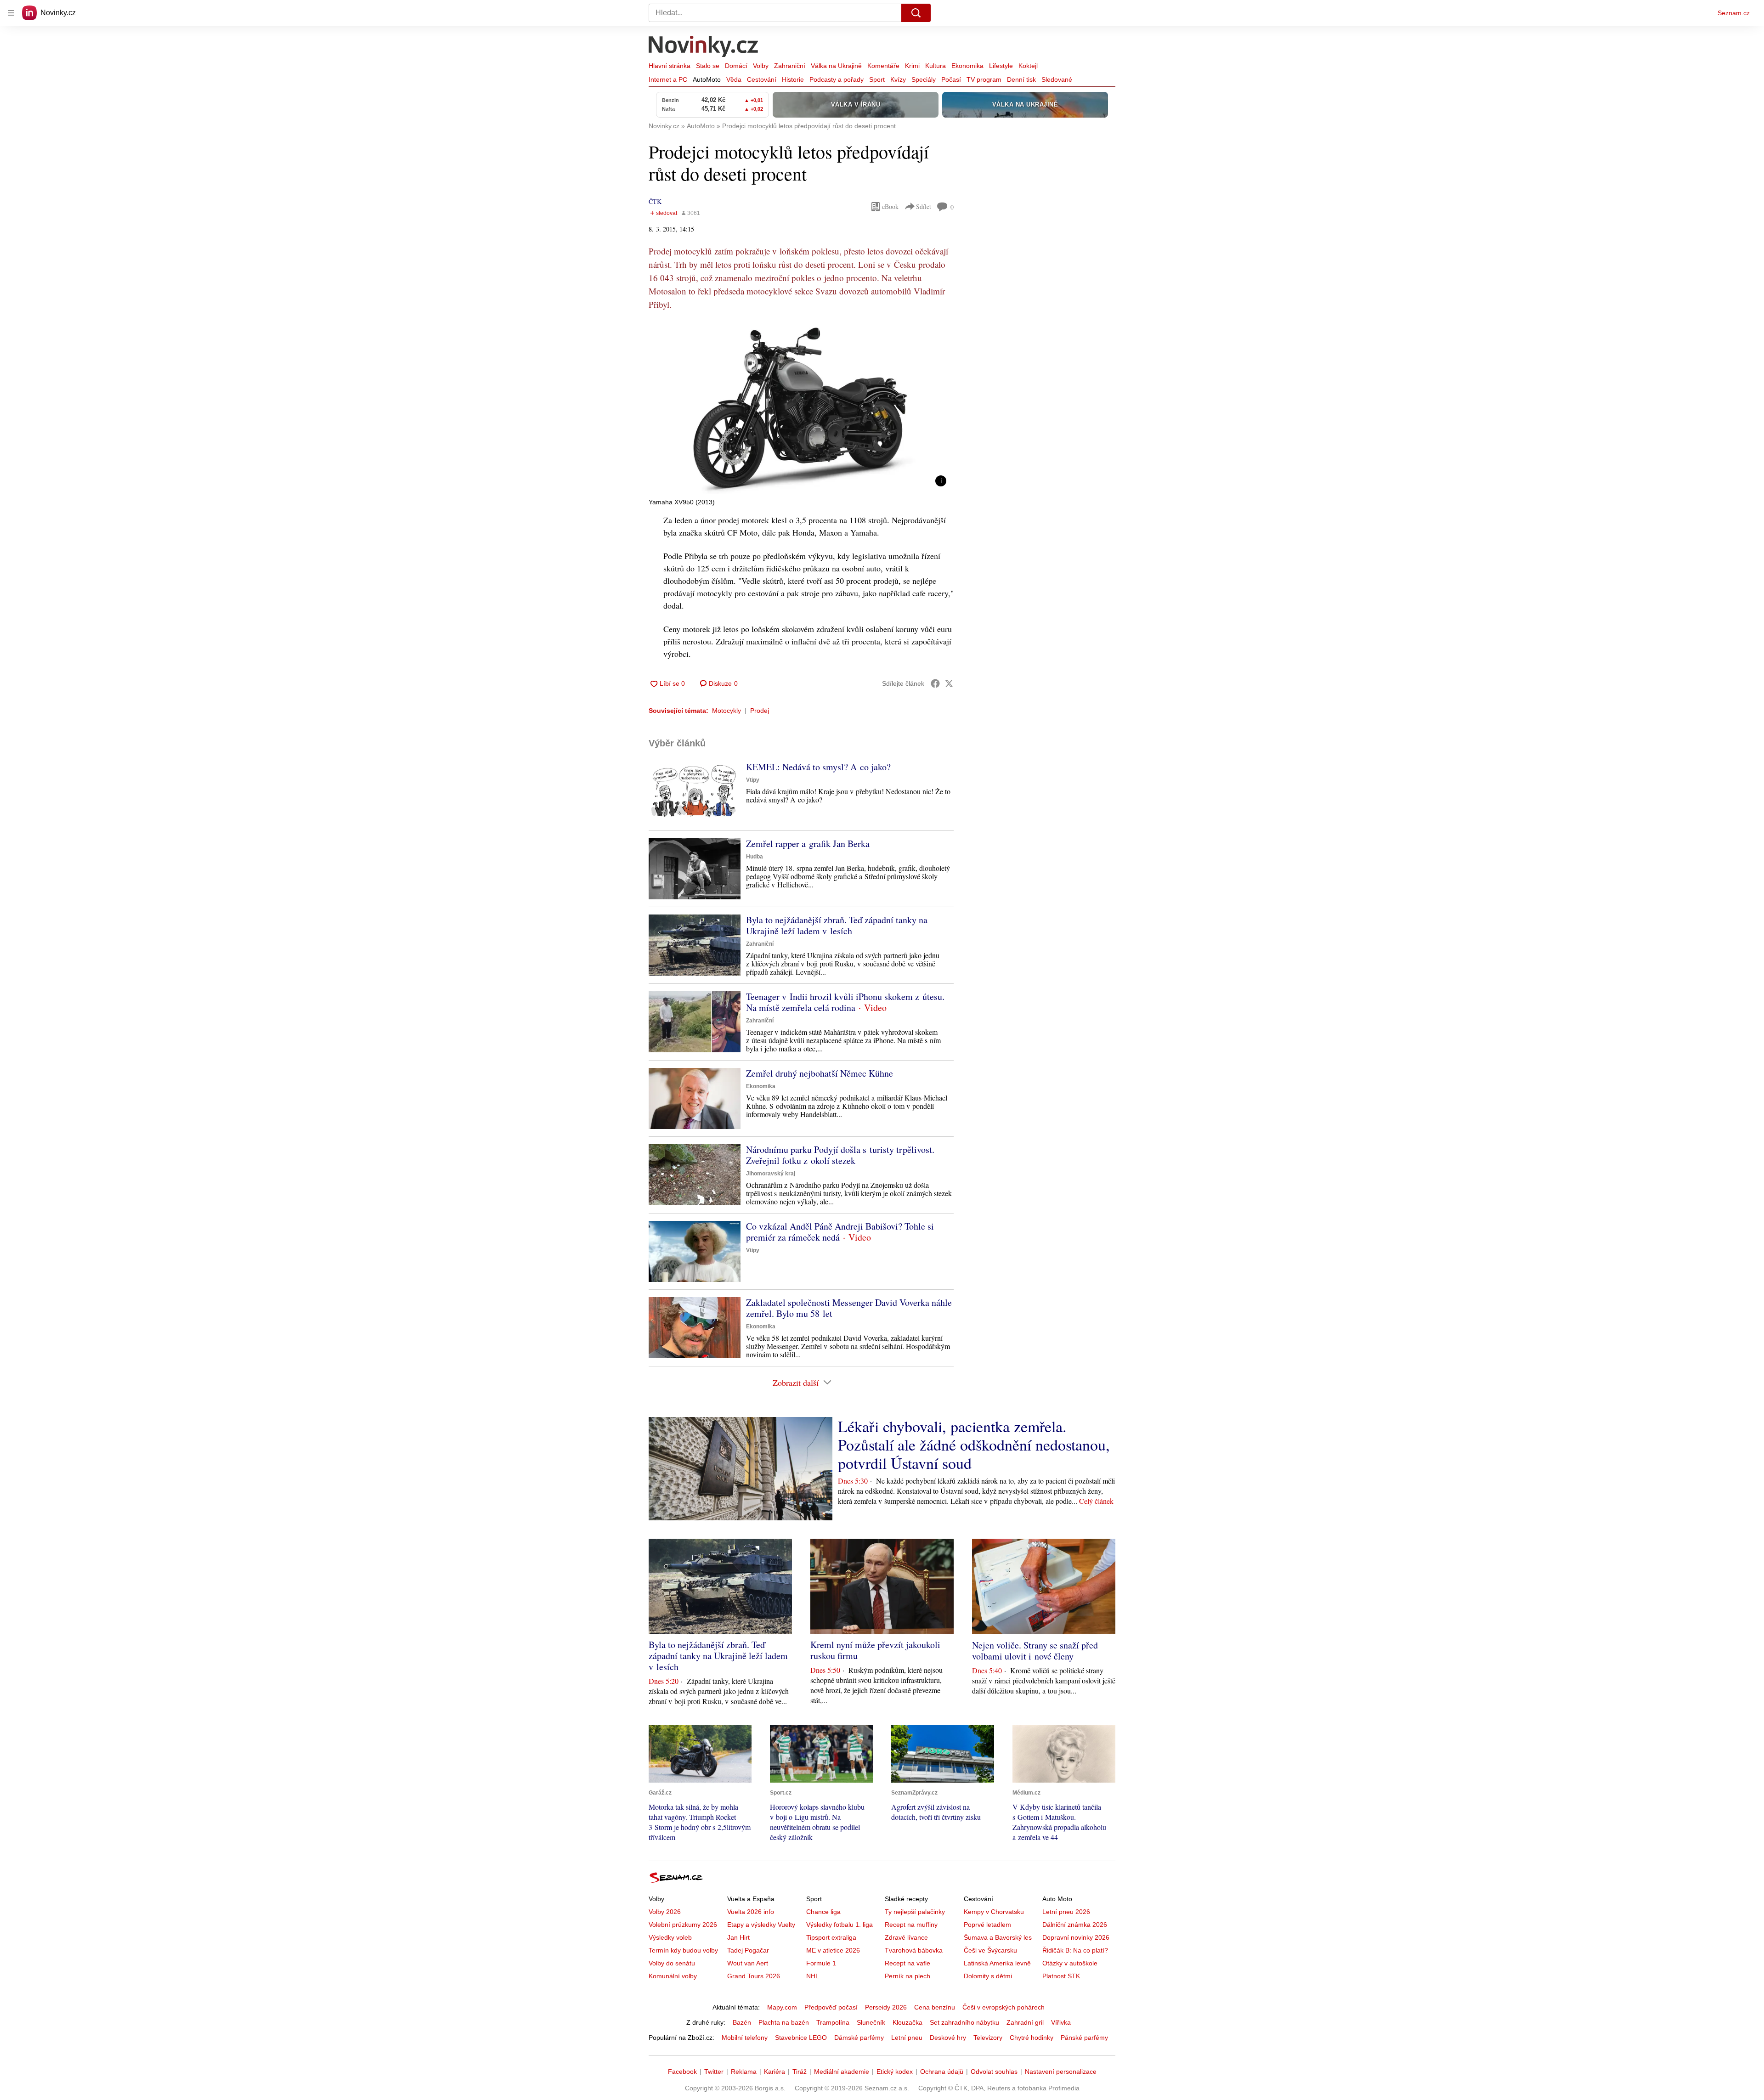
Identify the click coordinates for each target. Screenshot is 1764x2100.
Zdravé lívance (906, 1937)
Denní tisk (1021, 79)
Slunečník (871, 2022)
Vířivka (1061, 2022)
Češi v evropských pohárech (1004, 2007)
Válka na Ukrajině (836, 66)
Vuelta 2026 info (751, 1912)
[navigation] (11, 13)
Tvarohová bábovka (914, 1950)
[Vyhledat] (916, 13)
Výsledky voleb (670, 1937)
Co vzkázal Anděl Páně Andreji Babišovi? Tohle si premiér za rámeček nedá (840, 1232)
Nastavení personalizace (1061, 2072)
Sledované (1057, 79)
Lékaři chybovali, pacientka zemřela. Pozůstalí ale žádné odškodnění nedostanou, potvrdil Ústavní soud (974, 1445)
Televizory (988, 2038)
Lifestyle (1001, 66)
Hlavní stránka (670, 66)
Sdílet (924, 206)
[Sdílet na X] (949, 683)
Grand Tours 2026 (754, 1976)
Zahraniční (790, 66)
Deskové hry (948, 2038)
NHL (813, 1976)
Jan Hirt (738, 1937)
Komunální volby (673, 1976)
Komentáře (883, 66)
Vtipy (753, 780)
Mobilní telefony (745, 2038)
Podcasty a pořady (837, 79)
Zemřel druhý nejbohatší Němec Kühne (820, 1073)
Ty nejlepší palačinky (915, 1912)
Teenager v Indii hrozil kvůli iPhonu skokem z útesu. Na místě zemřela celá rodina (845, 1002)
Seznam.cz (1734, 13)
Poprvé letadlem (987, 1925)
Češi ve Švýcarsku (990, 1950)
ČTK (655, 201)
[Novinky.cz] (704, 47)
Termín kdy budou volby (683, 1950)
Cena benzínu (935, 2007)
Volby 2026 (665, 1912)
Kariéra (775, 2072)
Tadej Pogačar (748, 1950)
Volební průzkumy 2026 (683, 1925)
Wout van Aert (748, 1963)
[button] (801, 408)
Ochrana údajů (942, 2072)
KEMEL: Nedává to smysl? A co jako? (818, 767)
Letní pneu (907, 2038)
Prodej (760, 711)
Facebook (682, 2072)
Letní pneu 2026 (1066, 1912)
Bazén (742, 2022)
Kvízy (898, 79)
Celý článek (1096, 1501)
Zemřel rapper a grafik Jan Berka (808, 844)
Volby (761, 66)
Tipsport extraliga (831, 1937)
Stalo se (708, 66)
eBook (890, 206)
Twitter (714, 2072)
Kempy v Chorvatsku (994, 1912)
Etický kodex (895, 2072)
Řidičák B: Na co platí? (1075, 1950)
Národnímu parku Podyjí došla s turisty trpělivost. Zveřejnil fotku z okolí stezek (840, 1155)
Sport (877, 79)
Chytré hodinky (1032, 2038)
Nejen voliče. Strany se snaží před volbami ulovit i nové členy (1035, 1651)
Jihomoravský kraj (771, 1174)
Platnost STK (1061, 1976)
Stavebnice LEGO (801, 2038)
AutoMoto (707, 79)
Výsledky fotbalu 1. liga (840, 1925)
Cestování (762, 79)
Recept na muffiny (911, 1925)
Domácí (736, 66)
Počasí (951, 79)
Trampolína (833, 2022)
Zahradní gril (1025, 2022)
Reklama (744, 2072)
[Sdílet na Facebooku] (935, 683)
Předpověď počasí (831, 2007)
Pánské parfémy (1084, 2038)
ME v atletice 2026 (833, 1950)
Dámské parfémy (859, 2038)
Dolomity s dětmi (988, 1976)
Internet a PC (668, 79)
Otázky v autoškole (1070, 1963)
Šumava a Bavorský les (998, 1937)
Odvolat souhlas (994, 2072)
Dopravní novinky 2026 (1076, 1937)
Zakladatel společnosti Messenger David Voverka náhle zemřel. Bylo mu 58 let (849, 1308)
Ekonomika (967, 66)
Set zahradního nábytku (964, 2022)
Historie (793, 79)
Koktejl (1028, 66)
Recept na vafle (907, 1963)
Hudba (755, 857)
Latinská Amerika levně (997, 1963)
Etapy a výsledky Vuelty (761, 1925)
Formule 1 (821, 1963)
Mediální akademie (842, 2072)
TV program (984, 79)
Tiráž (800, 2072)
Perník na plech (907, 1976)
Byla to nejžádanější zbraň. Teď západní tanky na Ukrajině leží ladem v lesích (837, 925)
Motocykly (727, 711)
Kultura (936, 66)
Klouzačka (907, 2022)
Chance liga (823, 1912)
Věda (734, 79)
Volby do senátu (672, 1963)
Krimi (912, 66)
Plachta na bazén (784, 2022)
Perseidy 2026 (886, 2007)
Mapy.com (782, 2007)
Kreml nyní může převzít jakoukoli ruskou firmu (875, 1650)
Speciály (924, 79)
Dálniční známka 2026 (1075, 1925)
